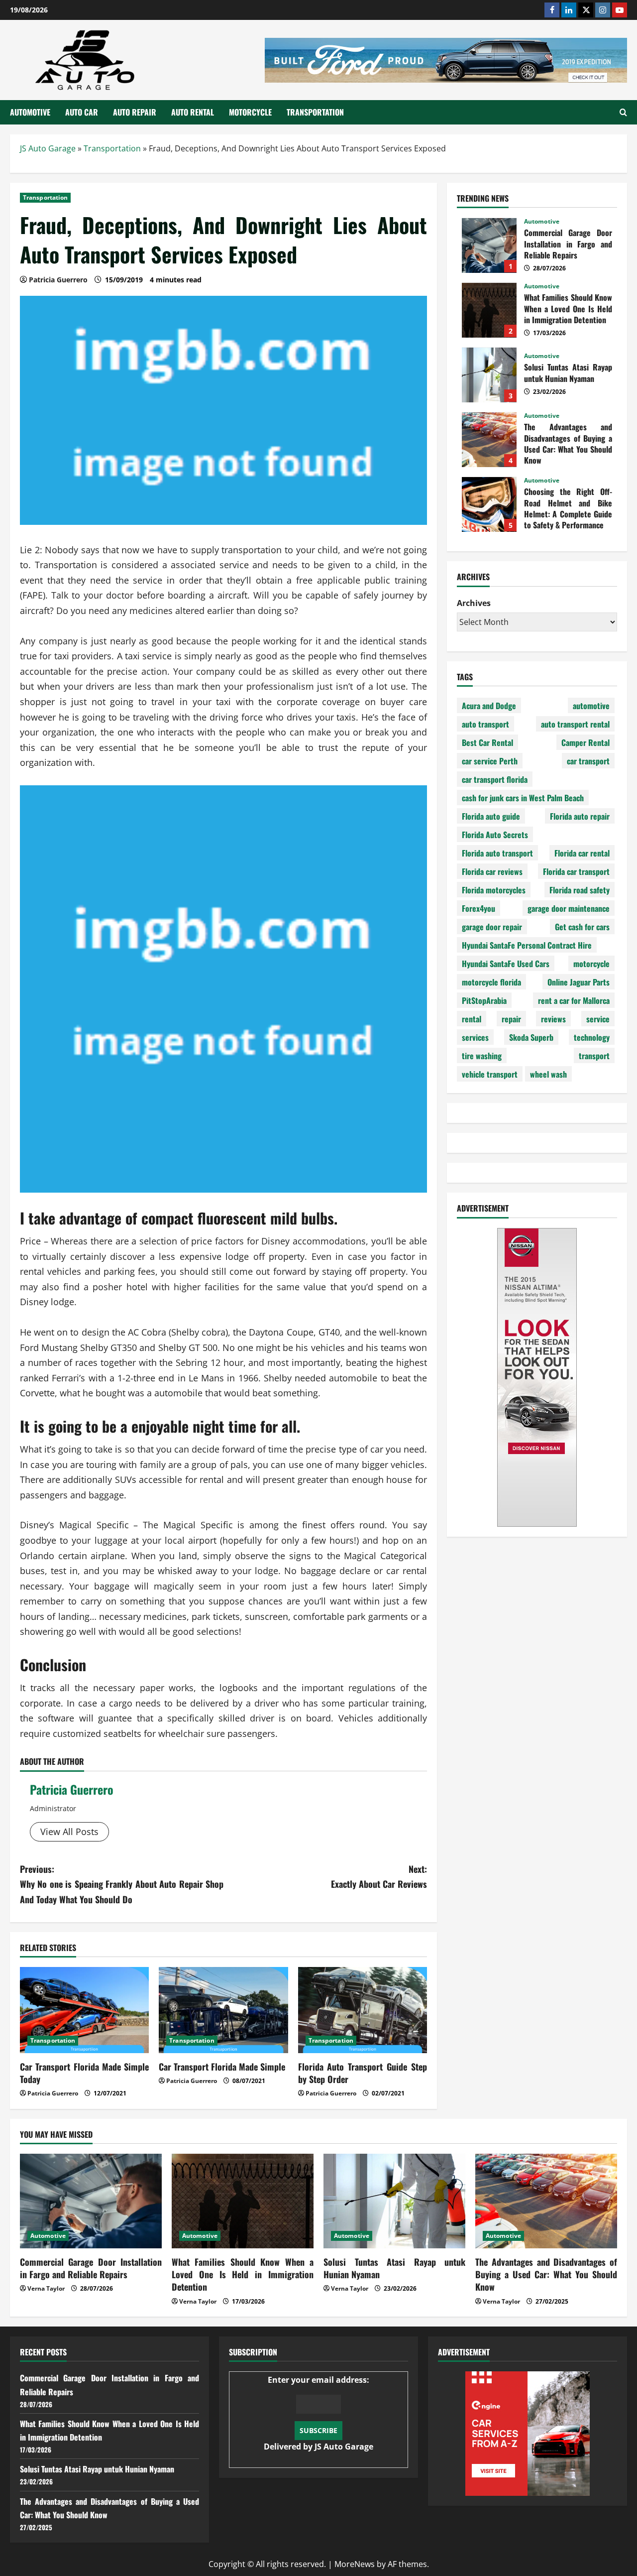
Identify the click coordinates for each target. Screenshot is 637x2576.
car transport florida (495, 779)
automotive (591, 706)
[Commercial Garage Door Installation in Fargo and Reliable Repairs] (91, 2201)
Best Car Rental (487, 742)
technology (592, 1037)
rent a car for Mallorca (574, 1000)
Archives (474, 603)
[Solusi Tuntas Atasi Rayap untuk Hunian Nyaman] (394, 2201)
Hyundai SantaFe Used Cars (506, 964)
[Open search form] (623, 112)
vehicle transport (490, 1074)
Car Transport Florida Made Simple (222, 2067)
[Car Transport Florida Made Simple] (223, 2010)
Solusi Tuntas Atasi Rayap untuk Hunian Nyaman (489, 375)
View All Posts (69, 1832)
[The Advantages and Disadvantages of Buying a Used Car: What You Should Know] (546, 2201)
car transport (588, 761)
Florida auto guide (491, 816)
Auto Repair (135, 112)
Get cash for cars (582, 927)
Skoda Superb (531, 1037)
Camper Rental (585, 742)
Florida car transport (576, 871)
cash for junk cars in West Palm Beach (523, 798)
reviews (553, 1019)
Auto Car (82, 112)
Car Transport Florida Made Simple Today (84, 2073)
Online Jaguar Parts (579, 982)
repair (511, 1019)
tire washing (482, 1056)
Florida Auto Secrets (495, 835)
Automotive (30, 112)
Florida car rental (582, 853)
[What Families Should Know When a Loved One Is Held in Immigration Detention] (243, 2201)
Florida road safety (580, 890)
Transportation (315, 112)
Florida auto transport (497, 853)
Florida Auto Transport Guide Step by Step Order (363, 2073)
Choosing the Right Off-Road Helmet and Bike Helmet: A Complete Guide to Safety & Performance (489, 504)
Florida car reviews (492, 871)
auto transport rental (575, 724)
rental (472, 1019)
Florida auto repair (580, 816)
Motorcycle (250, 112)
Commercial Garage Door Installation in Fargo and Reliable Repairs (489, 245)
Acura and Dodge (489, 706)
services (475, 1037)
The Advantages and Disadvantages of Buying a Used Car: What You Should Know (489, 440)
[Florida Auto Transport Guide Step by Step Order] (363, 2010)
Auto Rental (193, 112)
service (598, 1019)
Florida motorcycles (494, 890)
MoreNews (355, 2564)
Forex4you (478, 908)
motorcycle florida (491, 982)
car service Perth (490, 761)
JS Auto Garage (48, 148)
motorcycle (591, 964)
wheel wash (548, 1074)
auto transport (485, 724)
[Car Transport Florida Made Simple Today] (84, 2010)
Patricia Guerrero (72, 1789)
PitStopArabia (484, 1000)
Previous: (122, 1884)
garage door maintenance (569, 908)
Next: (379, 1877)
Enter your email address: (318, 2413)
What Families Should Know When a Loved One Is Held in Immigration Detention (489, 310)
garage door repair (492, 927)
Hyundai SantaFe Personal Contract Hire (527, 945)
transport (594, 1056)
